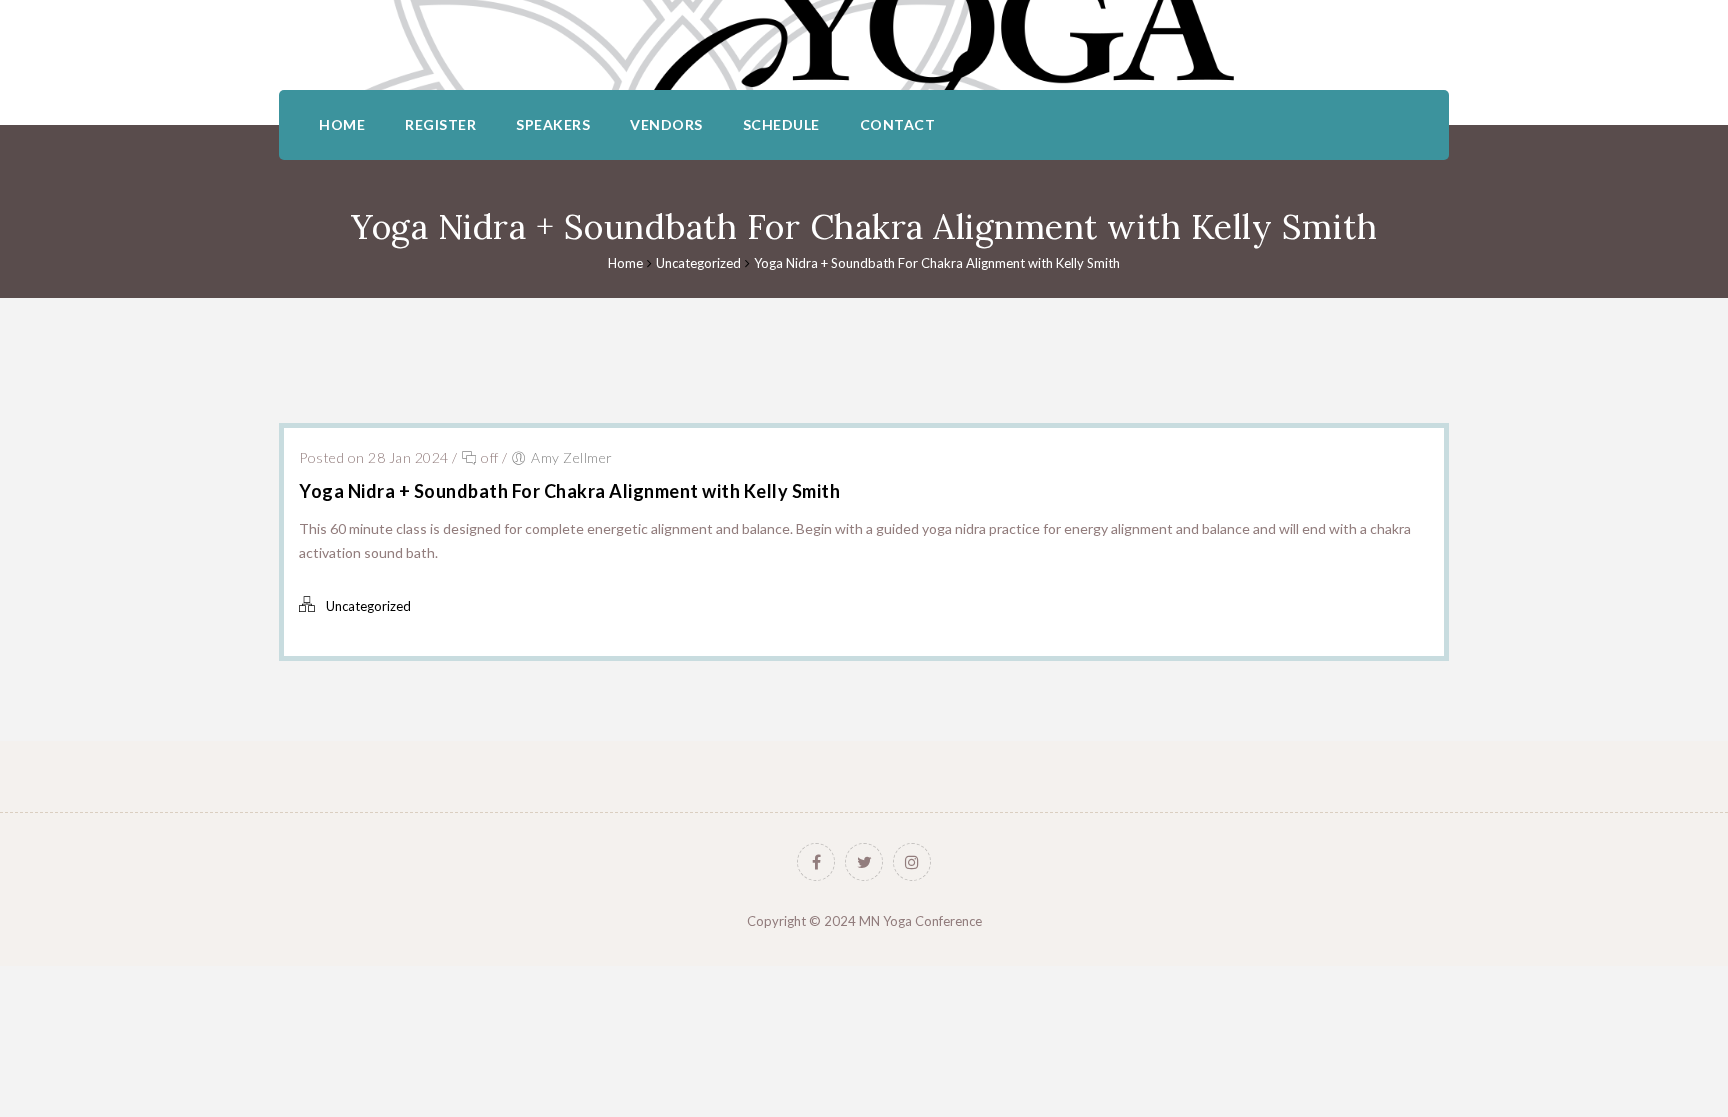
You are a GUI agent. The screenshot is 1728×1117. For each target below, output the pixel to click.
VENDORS (666, 124)
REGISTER (440, 124)
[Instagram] (912, 862)
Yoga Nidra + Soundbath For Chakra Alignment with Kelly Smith (937, 263)
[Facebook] (816, 862)
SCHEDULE (781, 124)
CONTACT (898, 124)
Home (625, 263)
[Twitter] (864, 862)
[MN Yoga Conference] (864, 45)
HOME (342, 124)
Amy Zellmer (572, 457)
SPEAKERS (553, 124)
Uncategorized (698, 263)
